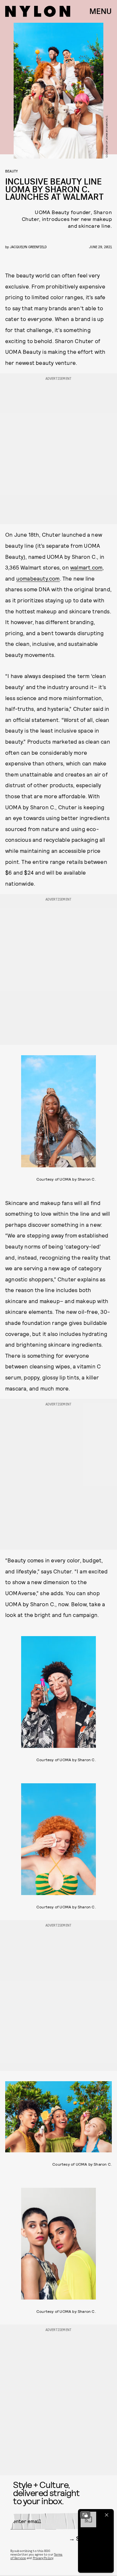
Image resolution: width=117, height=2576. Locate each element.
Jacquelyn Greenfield (28, 247)
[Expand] (85, 2515)
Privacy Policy (43, 2558)
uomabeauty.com (38, 578)
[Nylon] (38, 11)
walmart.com (86, 567)
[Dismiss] (107, 2515)
